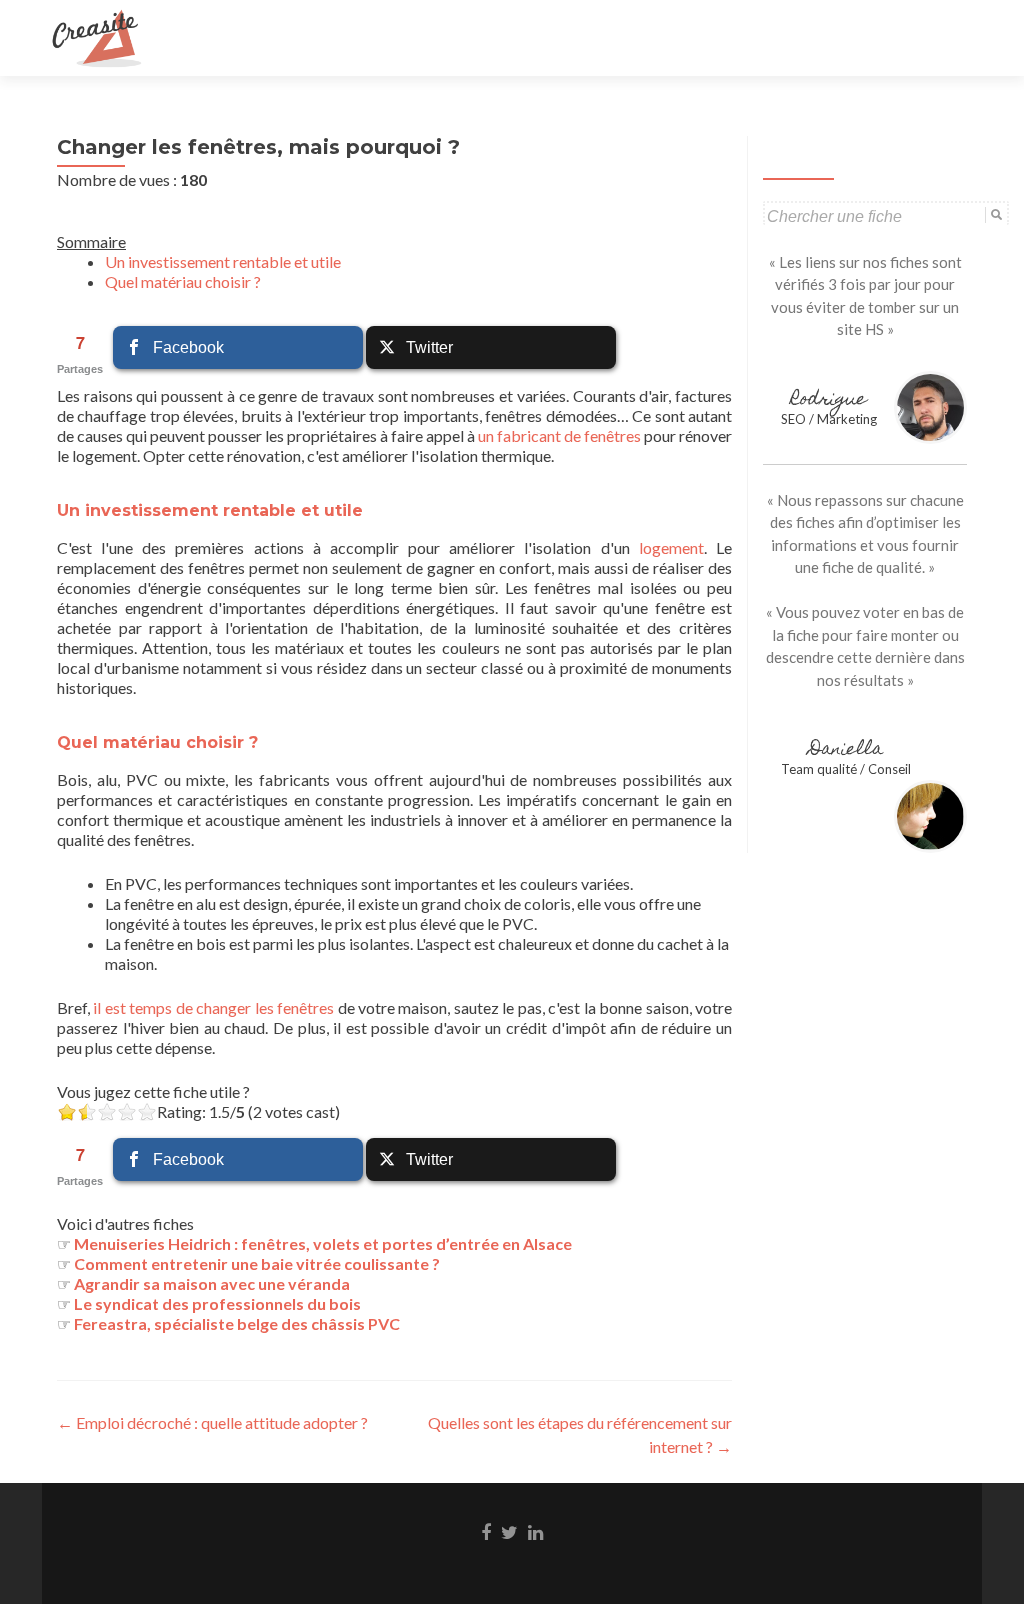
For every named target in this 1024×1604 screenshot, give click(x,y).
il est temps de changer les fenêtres (213, 1007)
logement (671, 547)
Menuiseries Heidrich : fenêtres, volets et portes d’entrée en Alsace (323, 1243)
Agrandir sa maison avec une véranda (212, 1283)
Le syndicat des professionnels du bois (217, 1303)
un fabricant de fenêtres (559, 435)
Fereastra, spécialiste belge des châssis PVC (237, 1323)
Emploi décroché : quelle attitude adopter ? (212, 1422)
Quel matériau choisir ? (183, 281)
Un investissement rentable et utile (223, 261)
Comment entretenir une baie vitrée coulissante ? (257, 1263)
